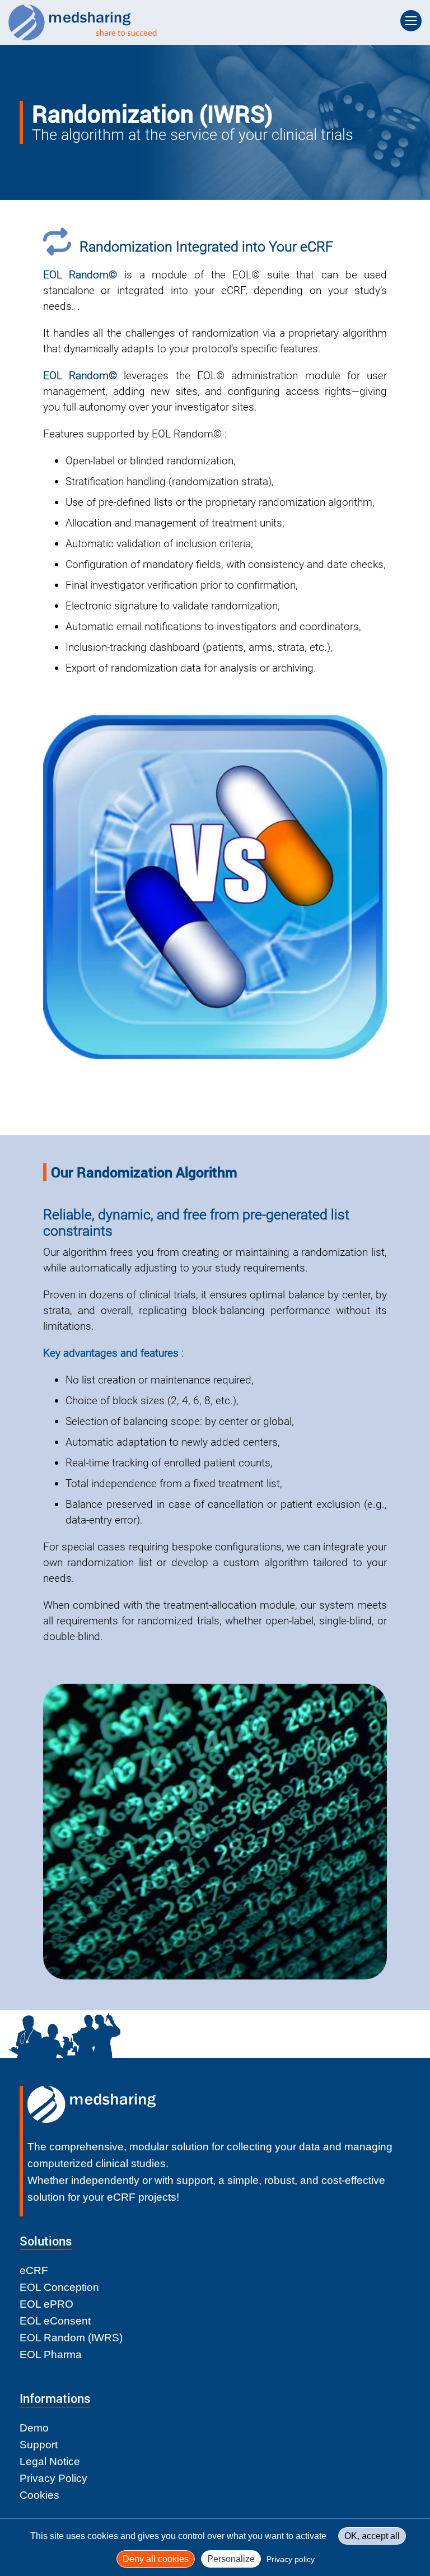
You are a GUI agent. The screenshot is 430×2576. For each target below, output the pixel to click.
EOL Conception (59, 2287)
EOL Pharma (51, 2354)
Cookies (39, 2495)
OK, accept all (372, 2536)
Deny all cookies (156, 2559)
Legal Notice (50, 2461)
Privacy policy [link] (291, 2559)
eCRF (34, 2270)
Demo (34, 2428)
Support (39, 2445)
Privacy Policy (53, 2478)
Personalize (231, 2559)
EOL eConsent (55, 2321)
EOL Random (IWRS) (71, 2338)
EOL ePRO (46, 2304)
